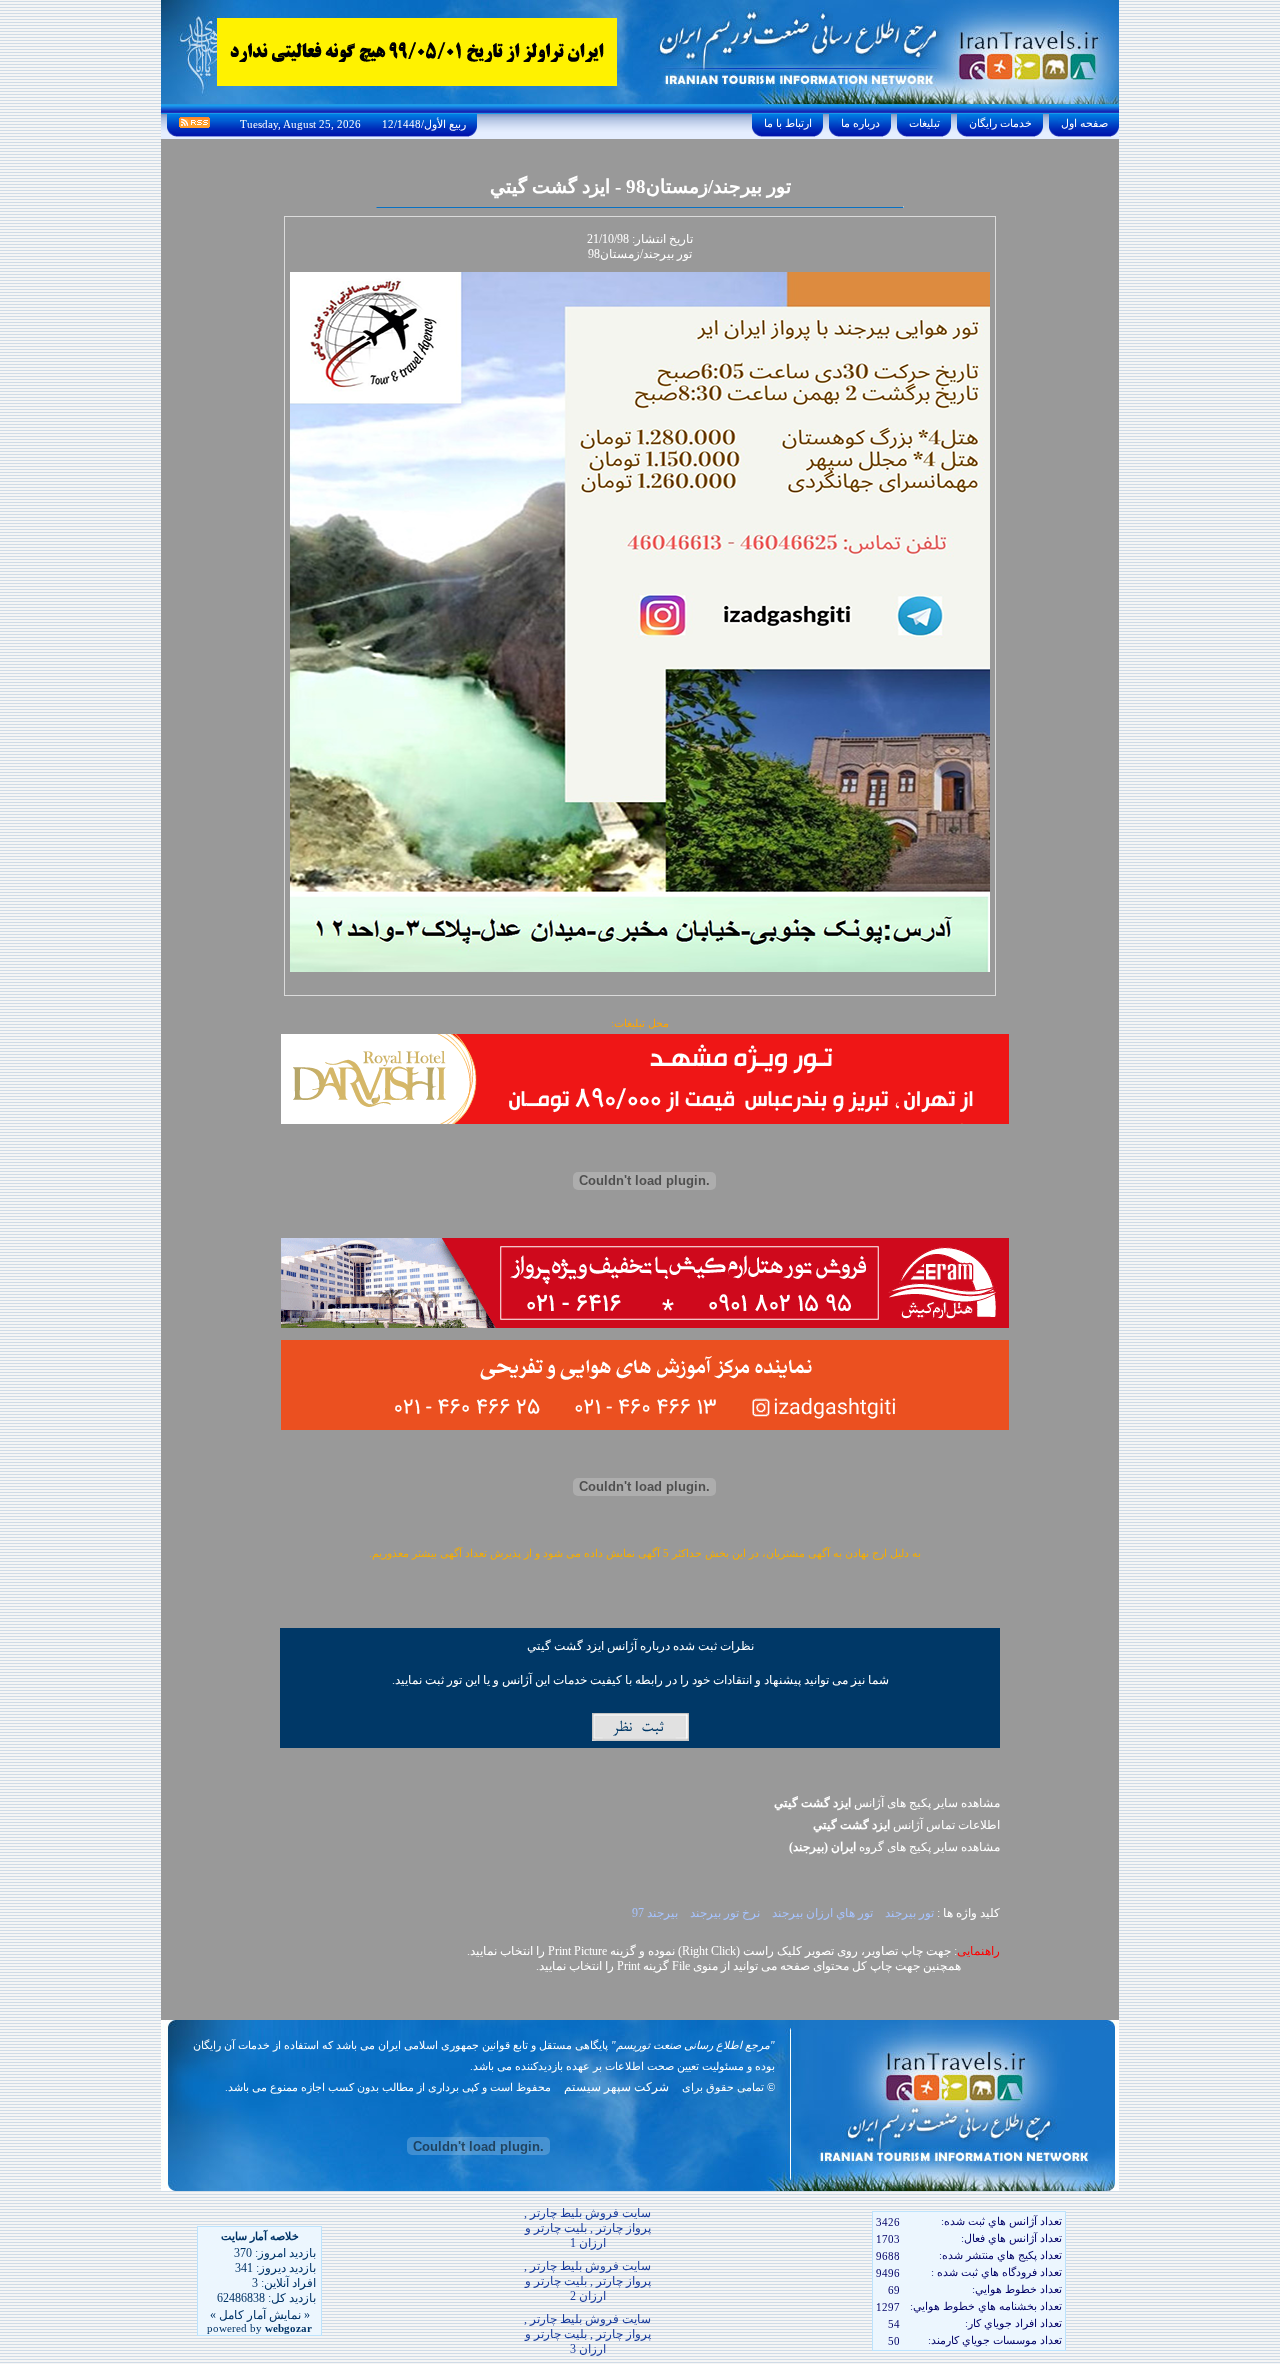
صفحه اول (1084, 123)
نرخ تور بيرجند (723, 1913)
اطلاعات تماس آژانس (906, 1825)
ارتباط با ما (788, 123)
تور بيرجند (908, 1913)
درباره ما (860, 123)
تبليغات (924, 123)
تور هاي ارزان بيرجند (821, 1913)
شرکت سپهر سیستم (616, 2087)
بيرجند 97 (655, 1913)
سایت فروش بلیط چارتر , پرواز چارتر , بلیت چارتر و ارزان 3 (587, 2334)
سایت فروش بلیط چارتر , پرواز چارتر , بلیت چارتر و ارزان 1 (587, 2228)
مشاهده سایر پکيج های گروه (894, 1847)
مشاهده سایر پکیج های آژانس (887, 1803)
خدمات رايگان (1000, 123)
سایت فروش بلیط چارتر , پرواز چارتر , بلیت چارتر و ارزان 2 (587, 2281)
